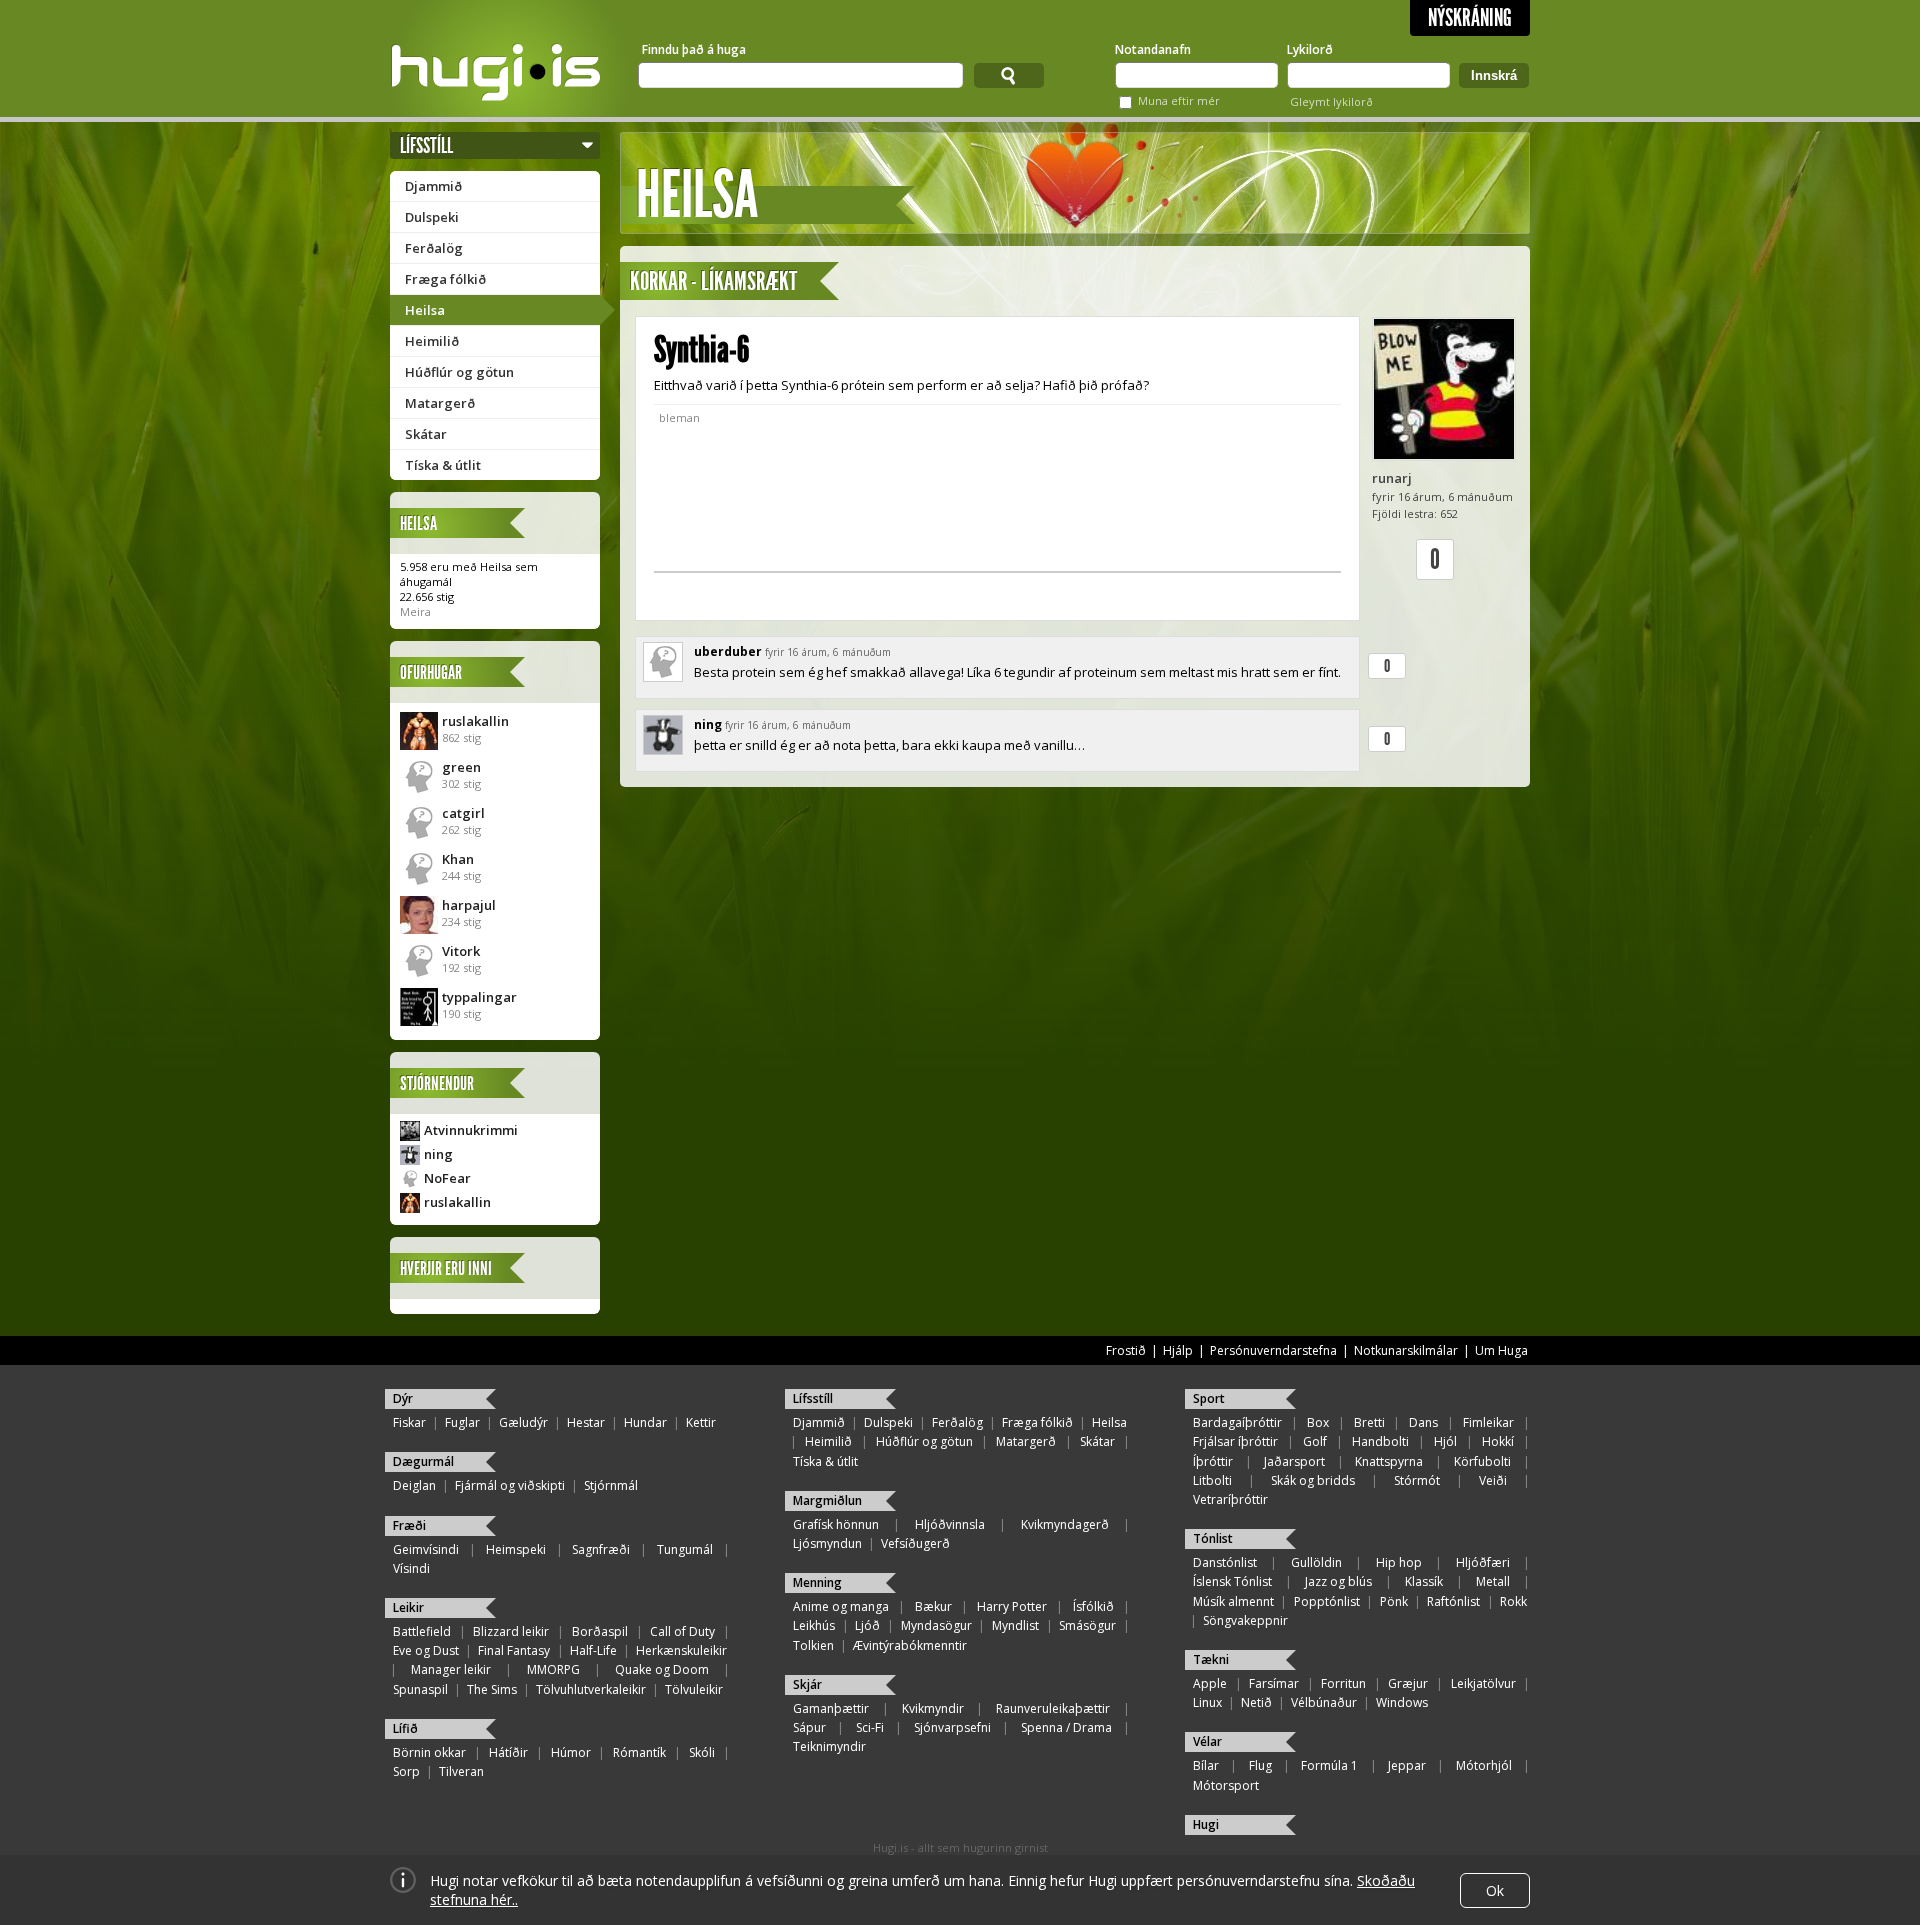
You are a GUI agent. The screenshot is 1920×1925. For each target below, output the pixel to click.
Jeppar (1407, 1765)
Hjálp (1178, 1350)
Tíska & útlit (443, 465)
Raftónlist (1453, 1601)
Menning (817, 1582)
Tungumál (685, 1549)
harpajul (469, 905)
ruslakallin (475, 721)
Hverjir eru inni (446, 1268)
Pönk (1394, 1601)
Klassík (1424, 1581)
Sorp (406, 1771)
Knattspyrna (1389, 1461)
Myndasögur (936, 1625)
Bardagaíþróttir (1237, 1422)
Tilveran (461, 1771)
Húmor (571, 1752)
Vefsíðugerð (915, 1543)
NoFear (447, 1178)
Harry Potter (1012, 1606)
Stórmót (1417, 1480)
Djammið (433, 186)
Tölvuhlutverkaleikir (591, 1689)
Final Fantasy (514, 1650)
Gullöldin (1316, 1562)
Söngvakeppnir (1245, 1620)
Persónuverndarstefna (1273, 1350)
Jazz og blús (1338, 1581)
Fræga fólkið (445, 279)
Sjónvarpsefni (952, 1727)
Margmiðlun (827, 1500)
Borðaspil (600, 1631)
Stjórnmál (611, 1485)
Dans (1423, 1422)
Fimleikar (1488, 1422)
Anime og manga (841, 1606)
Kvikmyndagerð (1065, 1524)
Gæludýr (523, 1422)
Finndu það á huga (694, 49)
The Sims (492, 1689)
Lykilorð (1310, 49)
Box (1318, 1422)
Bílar (1206, 1765)
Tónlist (1213, 1538)
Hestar (586, 1422)
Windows (1402, 1702)
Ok (1495, 1890)
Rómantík (639, 1752)
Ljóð (867, 1625)
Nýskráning (1470, 18)
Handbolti (1380, 1441)
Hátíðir (508, 1752)
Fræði (409, 1525)
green (461, 767)
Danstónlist (1225, 1562)
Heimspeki (516, 1549)
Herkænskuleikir (681, 1650)
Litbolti (1212, 1480)
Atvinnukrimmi (471, 1130)
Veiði (1493, 1480)
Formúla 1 (1329, 1765)
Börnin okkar (429, 1752)
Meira (415, 611)
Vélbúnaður (1324, 1702)
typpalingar (479, 997)
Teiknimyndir (829, 1746)
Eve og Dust (426, 1650)
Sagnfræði (601, 1549)
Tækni (1211, 1659)
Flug (1260, 1765)
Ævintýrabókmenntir (910, 1645)
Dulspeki (432, 217)
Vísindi (411, 1568)
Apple (1210, 1683)
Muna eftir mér (1179, 100)
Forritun (1343, 1683)
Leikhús (814, 1625)
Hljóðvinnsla (950, 1524)
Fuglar (462, 1422)
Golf (1315, 1441)
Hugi (1206, 1824)
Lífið (405, 1728)
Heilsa (425, 310)
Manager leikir (451, 1669)
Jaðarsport (1294, 1461)
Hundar (645, 1422)
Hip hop (1399, 1562)
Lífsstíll (426, 145)
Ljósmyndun (827, 1543)
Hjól (1445, 1441)
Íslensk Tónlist (1232, 1581)
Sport (1209, 1398)
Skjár (807, 1684)
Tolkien (813, 1645)
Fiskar (409, 1422)
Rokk (1513, 1601)
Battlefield (422, 1631)
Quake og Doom (662, 1669)
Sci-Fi (870, 1727)
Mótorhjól (1484, 1765)
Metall (1493, 1581)
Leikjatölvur (1483, 1683)
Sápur (809, 1727)
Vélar (1207, 1741)
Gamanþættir (831, 1708)
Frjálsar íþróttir (1235, 1441)
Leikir (408, 1607)
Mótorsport (1226, 1785)
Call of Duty (682, 1631)
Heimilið (432, 341)
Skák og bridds (1313, 1480)
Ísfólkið (1093, 1606)
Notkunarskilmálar (1406, 1350)
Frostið (1126, 1350)
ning (438, 1154)
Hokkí (1498, 1441)
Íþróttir (1213, 1461)
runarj (1392, 478)
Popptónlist (1327, 1601)
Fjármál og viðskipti (510, 1485)
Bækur (933, 1606)
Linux (1207, 1702)
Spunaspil (420, 1689)
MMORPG (553, 1669)
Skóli (702, 1752)
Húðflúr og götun (459, 372)
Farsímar (1274, 1683)
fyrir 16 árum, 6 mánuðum (828, 652)
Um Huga (1501, 1350)
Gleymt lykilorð (1331, 101)
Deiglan (414, 1485)
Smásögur (1087, 1625)
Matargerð (440, 403)
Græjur (1408, 1683)
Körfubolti (1482, 1461)
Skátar (426, 434)
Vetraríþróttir (1230, 1499)
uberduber (728, 651)
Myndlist (1015, 1625)
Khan (458, 859)
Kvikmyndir (933, 1708)
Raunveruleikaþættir (1053, 1708)
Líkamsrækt (749, 281)
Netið (1256, 1702)
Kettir (701, 1422)
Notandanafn (1153, 49)
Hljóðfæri (1483, 1562)
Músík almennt (1233, 1601)
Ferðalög (434, 248)
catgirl (463, 813)
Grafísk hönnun (836, 1524)
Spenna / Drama (1066, 1727)
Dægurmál (423, 1461)
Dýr (403, 1398)
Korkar (658, 281)
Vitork (461, 951)
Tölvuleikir (694, 1689)
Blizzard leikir (511, 1631)
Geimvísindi (426, 1549)
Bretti (1369, 1422)
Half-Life (593, 1650)
